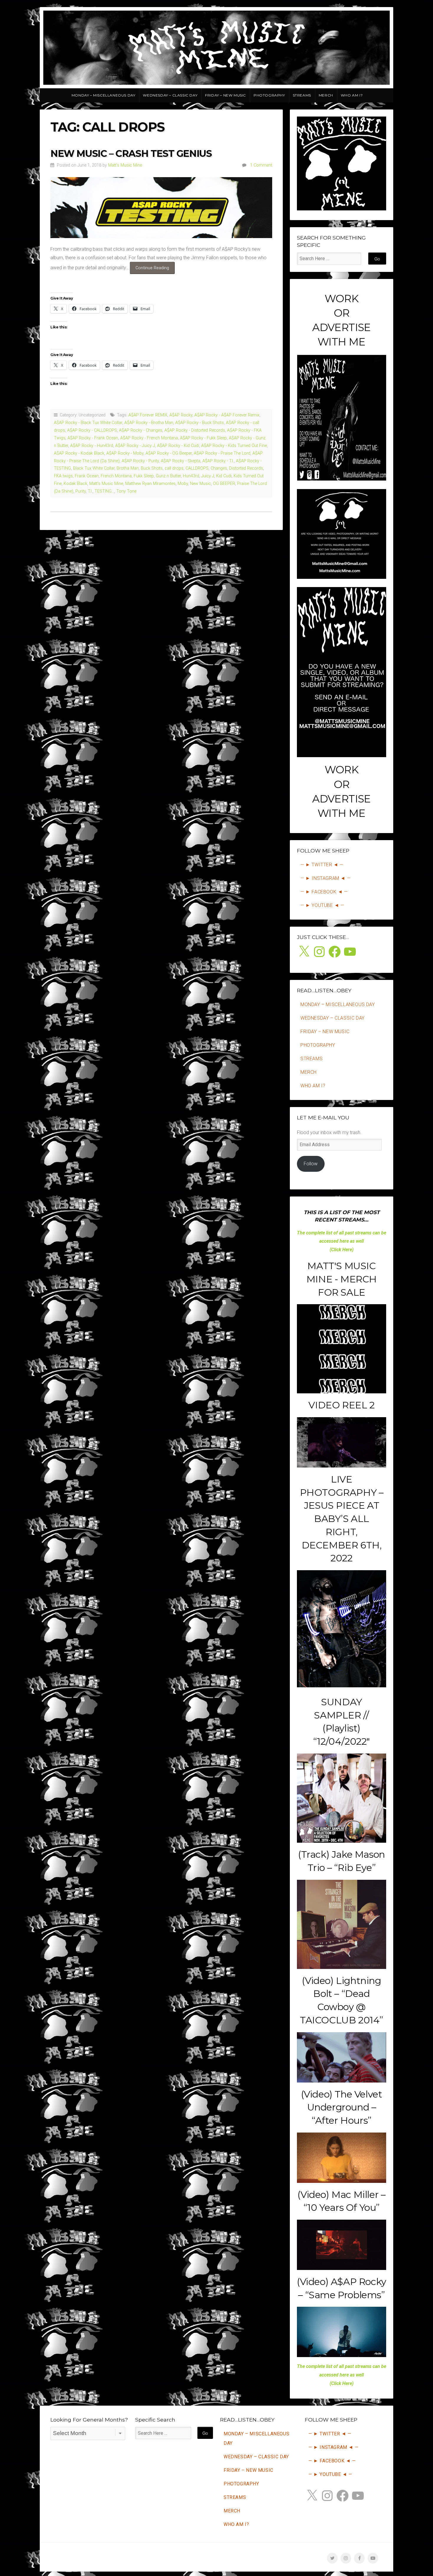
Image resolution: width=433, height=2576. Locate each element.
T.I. (90, 491)
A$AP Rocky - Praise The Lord (222, 453)
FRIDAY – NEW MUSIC (225, 95)
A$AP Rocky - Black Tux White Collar (88, 423)
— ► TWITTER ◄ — (322, 865)
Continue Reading (155, 270)
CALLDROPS (197, 468)
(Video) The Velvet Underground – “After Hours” (342, 2107)
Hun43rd (191, 476)
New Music (200, 484)
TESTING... (104, 491)
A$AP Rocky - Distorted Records (195, 430)
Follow (311, 1164)
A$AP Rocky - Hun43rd (92, 446)
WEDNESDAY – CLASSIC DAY (170, 95)
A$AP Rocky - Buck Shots (200, 423)
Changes (219, 468)
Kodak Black (75, 484)
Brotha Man (128, 468)
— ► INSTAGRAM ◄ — (325, 878)
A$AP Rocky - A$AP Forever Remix (227, 415)
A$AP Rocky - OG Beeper (169, 453)
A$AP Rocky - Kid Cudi (178, 446)
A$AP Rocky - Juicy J (135, 446)
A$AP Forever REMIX (148, 415)
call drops (174, 468)
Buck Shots (152, 468)
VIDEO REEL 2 (341, 1405)
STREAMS (302, 95)
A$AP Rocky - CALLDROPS (92, 430)
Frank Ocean (87, 476)
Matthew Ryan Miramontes (150, 484)
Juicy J (208, 476)
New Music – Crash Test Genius (131, 153)
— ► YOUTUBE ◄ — (322, 905)
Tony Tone (126, 491)
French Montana (116, 476)
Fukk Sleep (144, 476)
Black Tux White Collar (94, 468)
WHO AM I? (352, 95)
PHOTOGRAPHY (269, 95)
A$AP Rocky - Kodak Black (79, 453)
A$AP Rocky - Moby (125, 453)
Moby (183, 484)
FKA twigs (63, 476)
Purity (81, 491)
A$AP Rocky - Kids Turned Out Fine (234, 446)
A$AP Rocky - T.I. (218, 461)
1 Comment (261, 165)
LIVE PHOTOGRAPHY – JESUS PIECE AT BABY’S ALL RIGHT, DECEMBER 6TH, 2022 (342, 1519)
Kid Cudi (224, 476)
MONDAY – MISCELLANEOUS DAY (104, 95)
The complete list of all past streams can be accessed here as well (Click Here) (342, 1241)
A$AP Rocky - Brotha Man (149, 423)
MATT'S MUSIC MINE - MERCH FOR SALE (342, 1279)
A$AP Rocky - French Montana (149, 438)
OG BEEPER (224, 484)
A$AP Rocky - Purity (140, 461)
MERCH (326, 95)
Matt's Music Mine (125, 165)
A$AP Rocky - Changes (141, 430)
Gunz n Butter (168, 476)
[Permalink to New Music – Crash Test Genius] (161, 207)
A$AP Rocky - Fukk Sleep (203, 438)
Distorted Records (246, 468)
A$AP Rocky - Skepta (181, 461)
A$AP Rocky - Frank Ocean (93, 438)
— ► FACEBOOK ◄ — (324, 892)
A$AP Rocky (181, 415)
